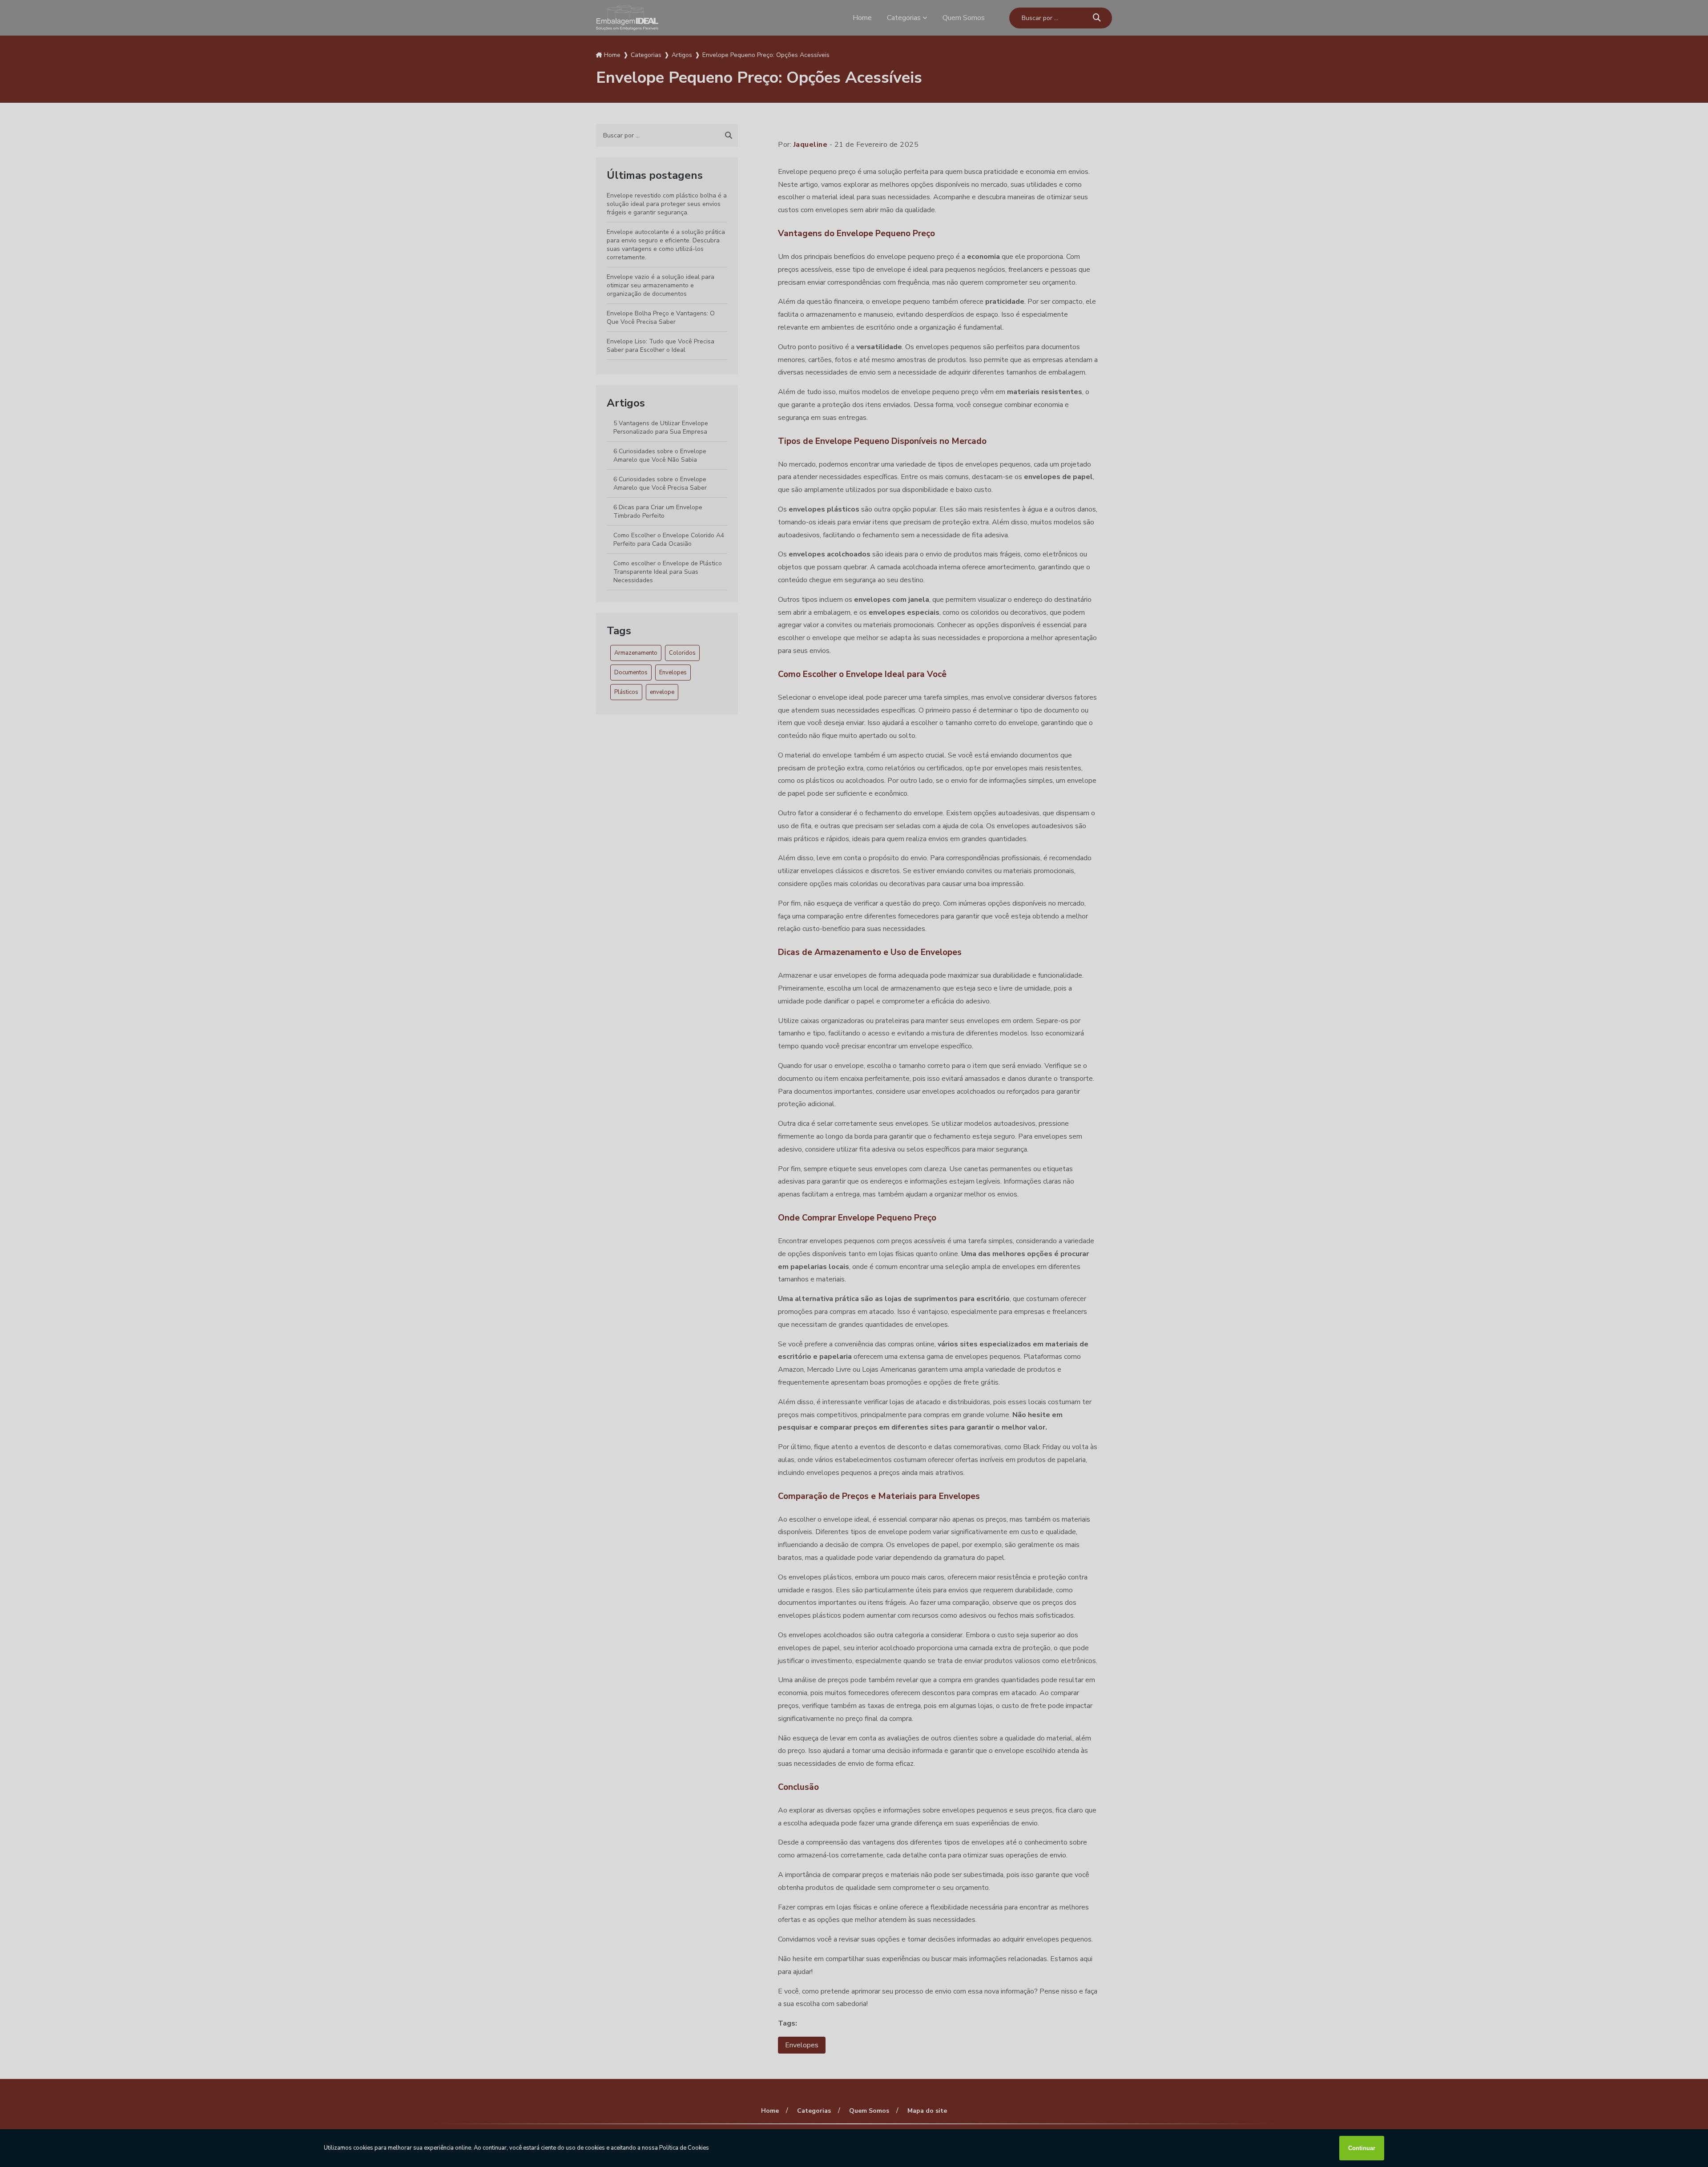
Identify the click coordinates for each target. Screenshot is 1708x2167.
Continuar (1362, 2148)
